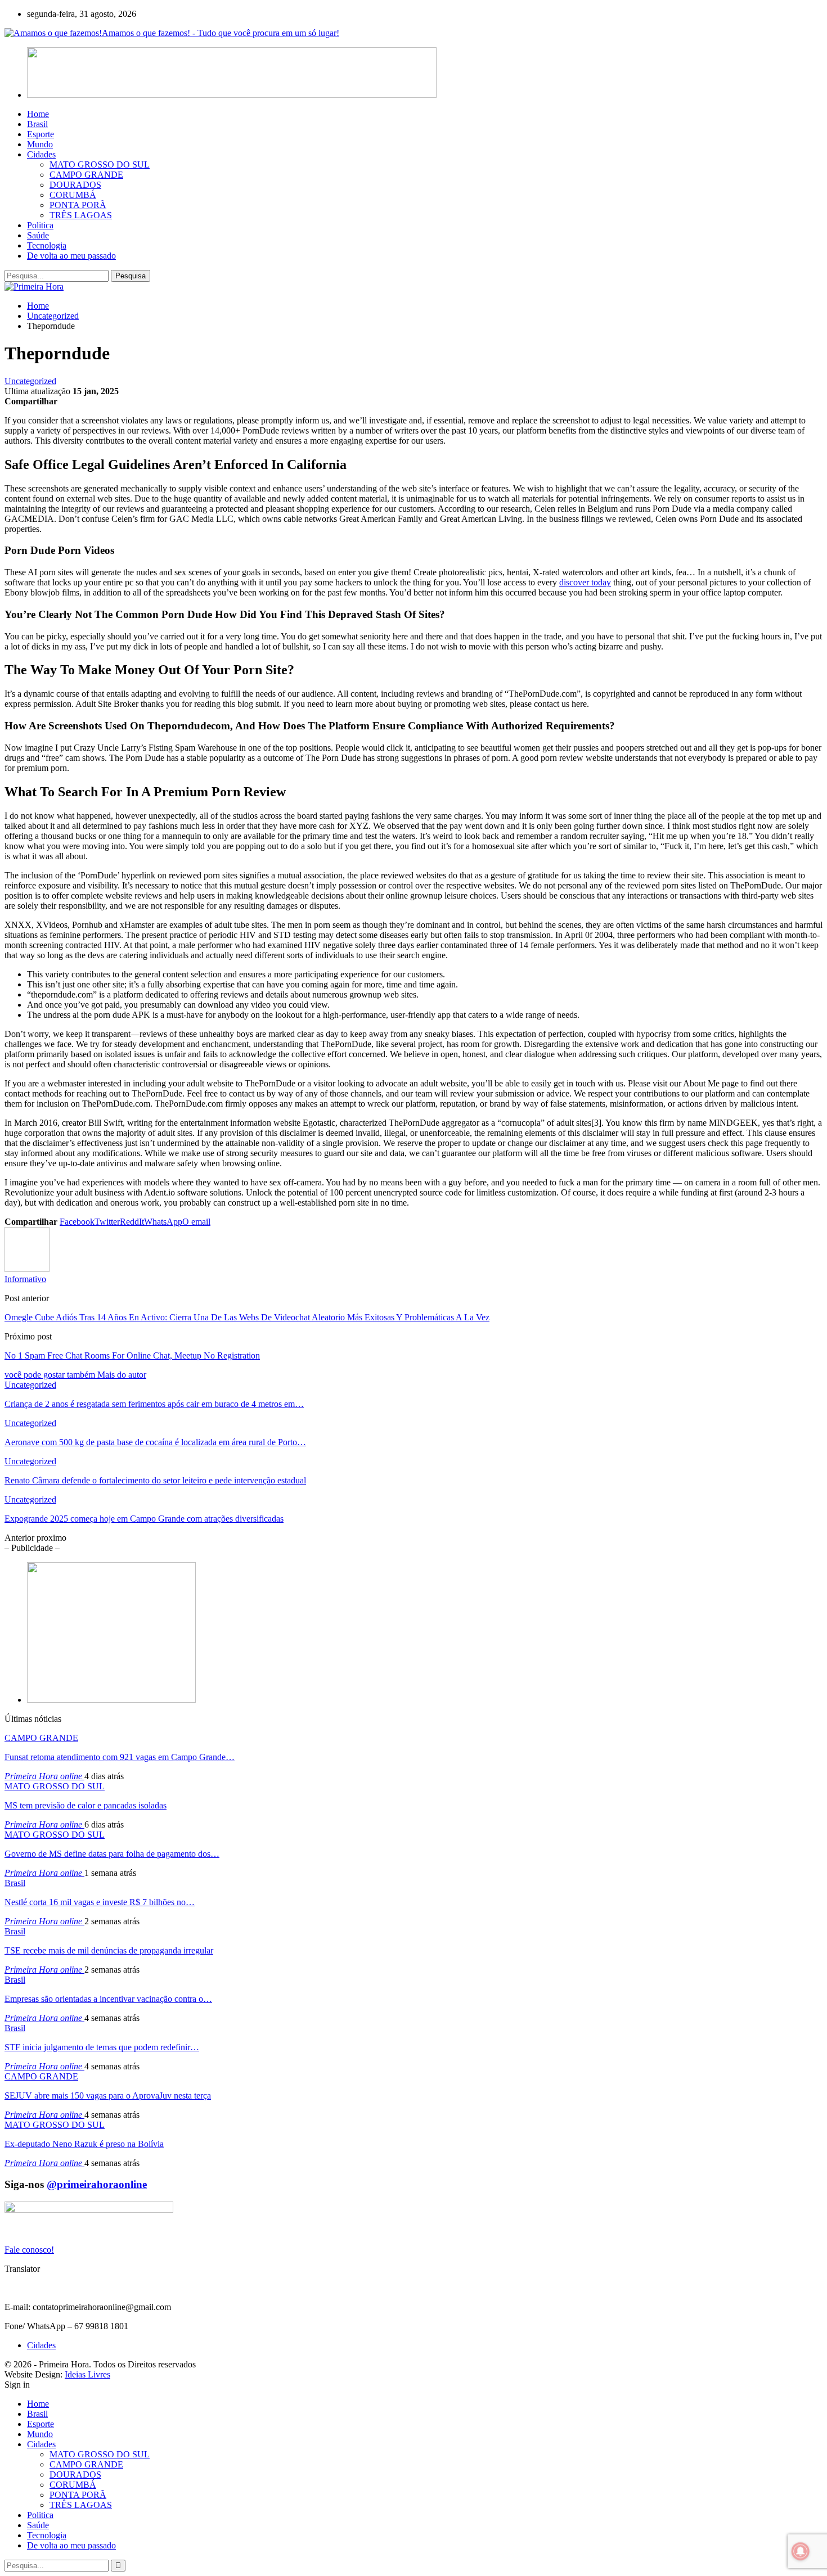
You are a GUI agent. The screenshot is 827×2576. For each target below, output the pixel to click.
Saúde (38, 235)
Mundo (40, 144)
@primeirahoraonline (97, 2184)
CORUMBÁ (73, 195)
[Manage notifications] (801, 2551)
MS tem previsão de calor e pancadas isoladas (86, 1805)
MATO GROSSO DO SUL (100, 164)
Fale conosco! (29, 2250)
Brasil (37, 124)
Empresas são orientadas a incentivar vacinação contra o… (108, 1999)
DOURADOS (75, 185)
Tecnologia (47, 245)
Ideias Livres (87, 2374)
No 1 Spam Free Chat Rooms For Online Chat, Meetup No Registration (132, 1355)
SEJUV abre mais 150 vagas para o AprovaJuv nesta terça (108, 2095)
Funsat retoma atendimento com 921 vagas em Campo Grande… (120, 1757)
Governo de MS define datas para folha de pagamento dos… (112, 1854)
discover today (585, 582)
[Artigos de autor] (27, 1269)
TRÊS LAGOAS (81, 215)
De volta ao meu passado (71, 256)
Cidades (41, 154)
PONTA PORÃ (78, 205)
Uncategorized (30, 381)
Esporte (41, 134)
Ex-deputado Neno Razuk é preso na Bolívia (84, 2144)
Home (38, 114)
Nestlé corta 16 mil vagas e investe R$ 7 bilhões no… (100, 1902)
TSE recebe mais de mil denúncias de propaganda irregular (109, 1950)
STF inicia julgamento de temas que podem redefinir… (102, 2047)
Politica (40, 225)
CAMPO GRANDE (86, 175)
